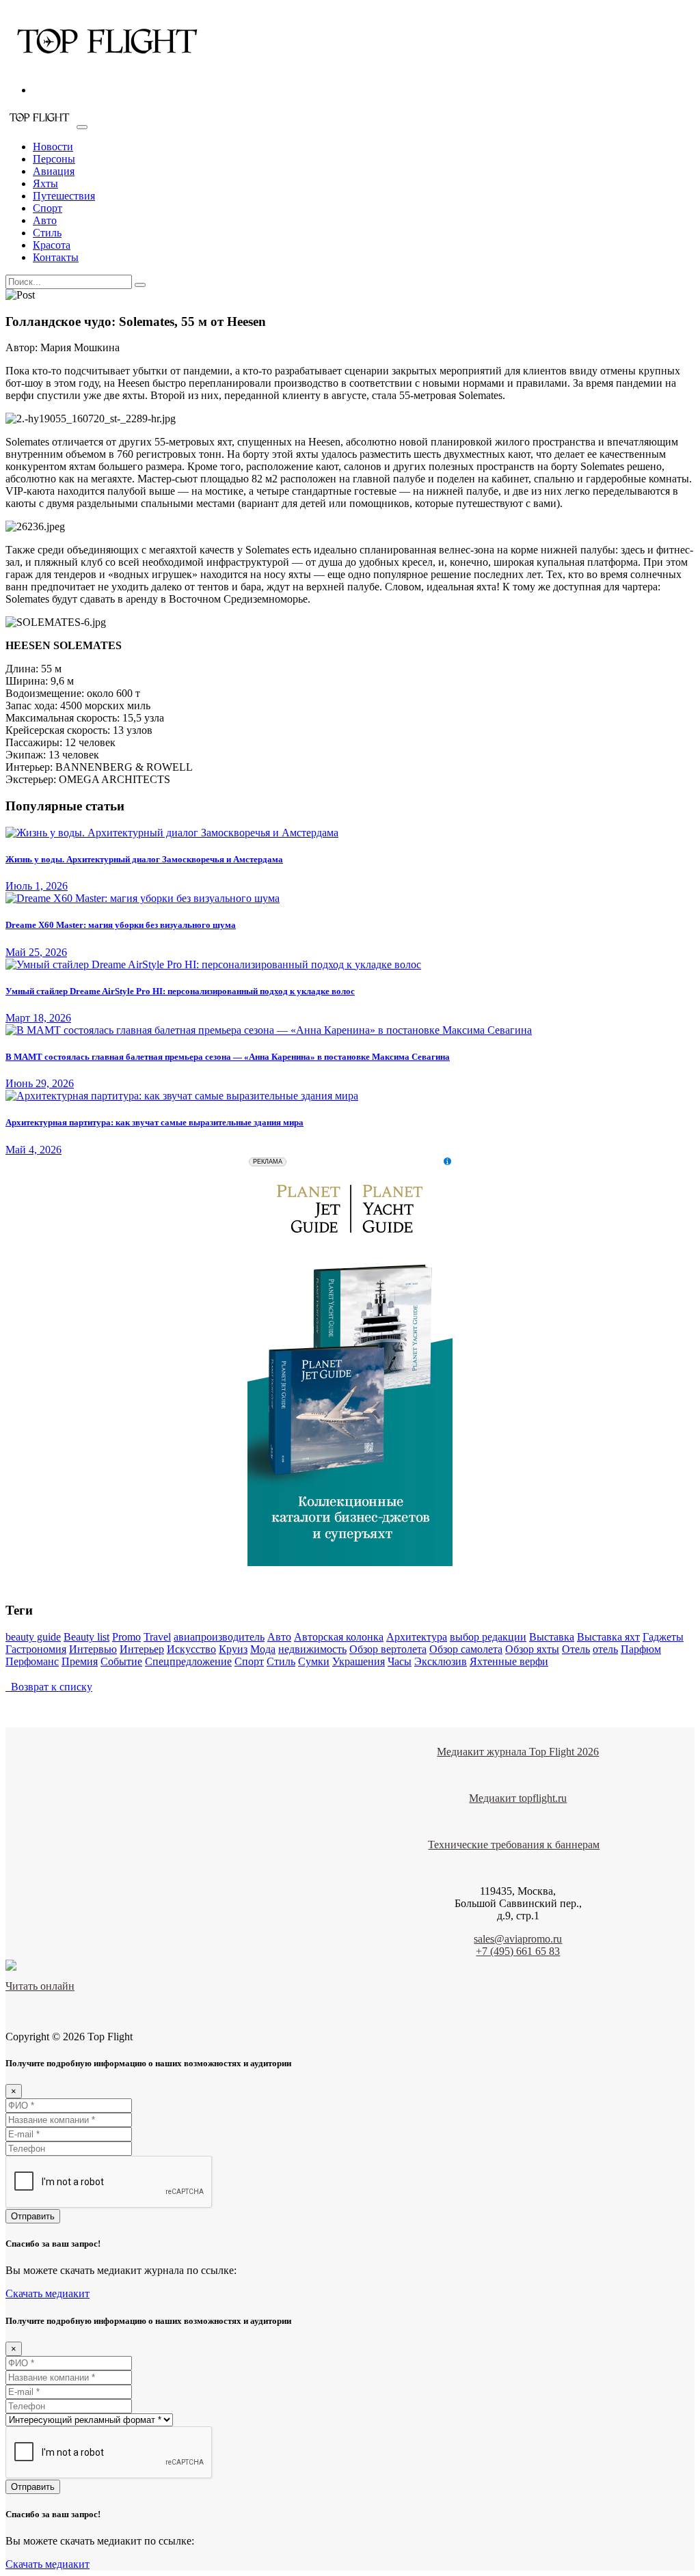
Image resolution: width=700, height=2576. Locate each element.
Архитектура (417, 1637)
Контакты (56, 257)
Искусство (191, 1649)
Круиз (233, 1649)
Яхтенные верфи (509, 1661)
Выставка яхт (608, 1637)
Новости (53, 147)
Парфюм (641, 1649)
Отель (576, 1649)
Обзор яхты (532, 1649)
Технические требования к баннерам (514, 1845)
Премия (80, 1661)
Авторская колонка (339, 1637)
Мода (263, 1649)
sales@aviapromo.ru (518, 1939)
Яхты (45, 183)
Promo (126, 1637)
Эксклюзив (441, 1661)
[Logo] (108, 67)
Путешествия (64, 196)
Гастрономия (36, 1649)
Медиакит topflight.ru (518, 1798)
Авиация (54, 171)
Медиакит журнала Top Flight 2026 (518, 1752)
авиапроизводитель (219, 1637)
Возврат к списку (49, 1687)
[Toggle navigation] (82, 127)
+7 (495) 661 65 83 (518, 1951)
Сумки (314, 1661)
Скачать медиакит (48, 2293)
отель (605, 1649)
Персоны (54, 159)
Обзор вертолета (388, 1649)
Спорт (48, 208)
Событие (121, 1661)
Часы (400, 1661)
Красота (52, 245)
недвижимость (312, 1649)
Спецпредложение (188, 1661)
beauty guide (33, 1637)
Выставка (552, 1637)
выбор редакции (488, 1637)
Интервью (93, 1649)
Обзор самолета (466, 1649)
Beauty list (86, 1637)
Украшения (359, 1661)
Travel (157, 1637)
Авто (45, 220)
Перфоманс (32, 1661)
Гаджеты (663, 1637)
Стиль (47, 233)
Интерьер (142, 1649)
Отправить (33, 2216)
